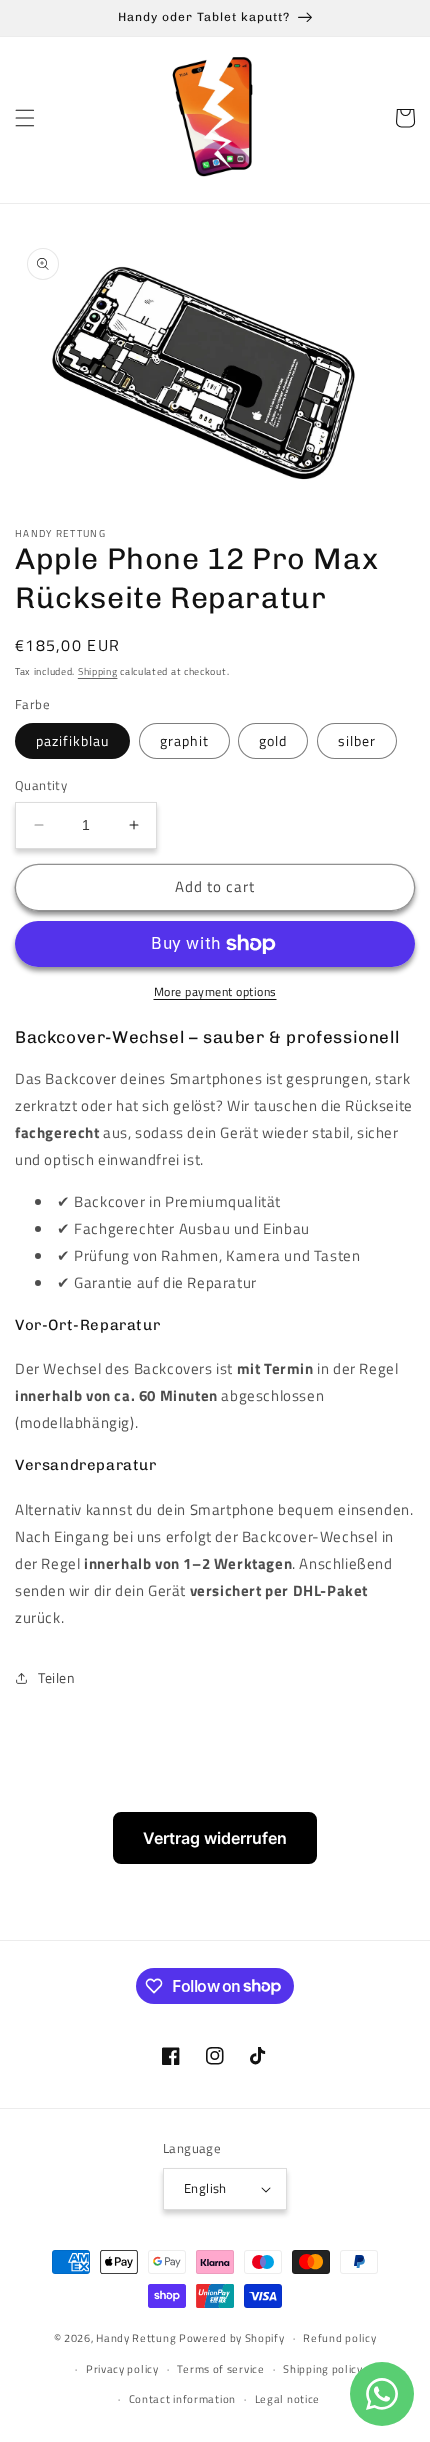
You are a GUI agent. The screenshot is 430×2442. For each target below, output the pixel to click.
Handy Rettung (136, 2338)
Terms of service (220, 2369)
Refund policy (339, 2338)
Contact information (182, 2399)
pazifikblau (72, 740)
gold (273, 740)
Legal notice (287, 2399)
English (205, 2188)
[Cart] (405, 118)
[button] (25, 118)
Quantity (41, 785)
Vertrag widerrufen (215, 1838)
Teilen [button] (57, 1677)
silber (357, 740)
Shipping (98, 671)
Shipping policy (323, 2369)
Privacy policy (122, 2369)
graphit (184, 740)
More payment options (215, 992)
